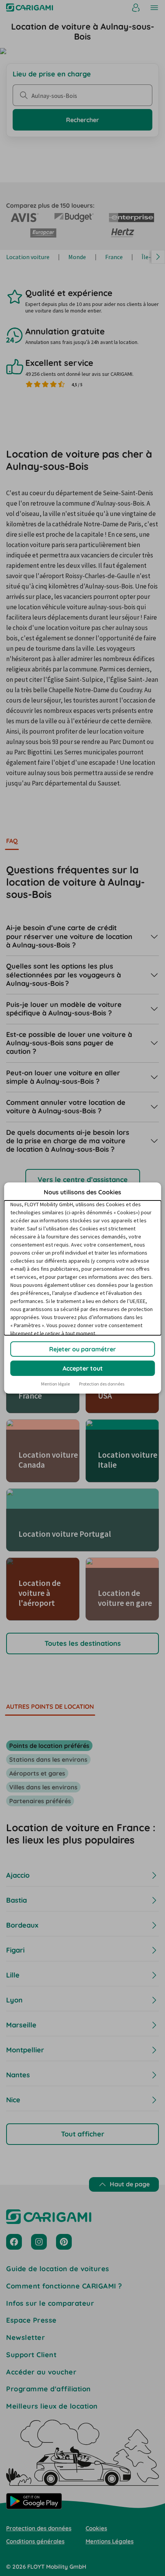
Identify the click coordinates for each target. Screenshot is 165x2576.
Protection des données (102, 1384)
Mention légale (55, 1384)
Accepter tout (83, 1368)
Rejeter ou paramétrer (82, 1349)
